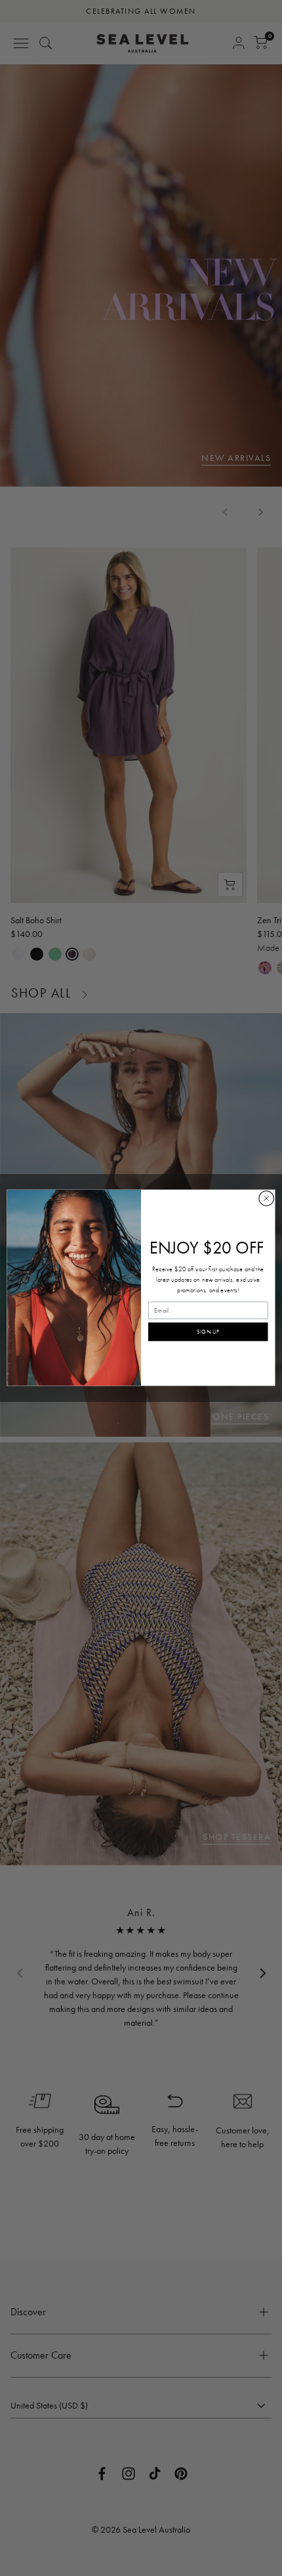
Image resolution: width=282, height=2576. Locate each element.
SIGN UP (208, 1332)
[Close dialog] (266, 1198)
